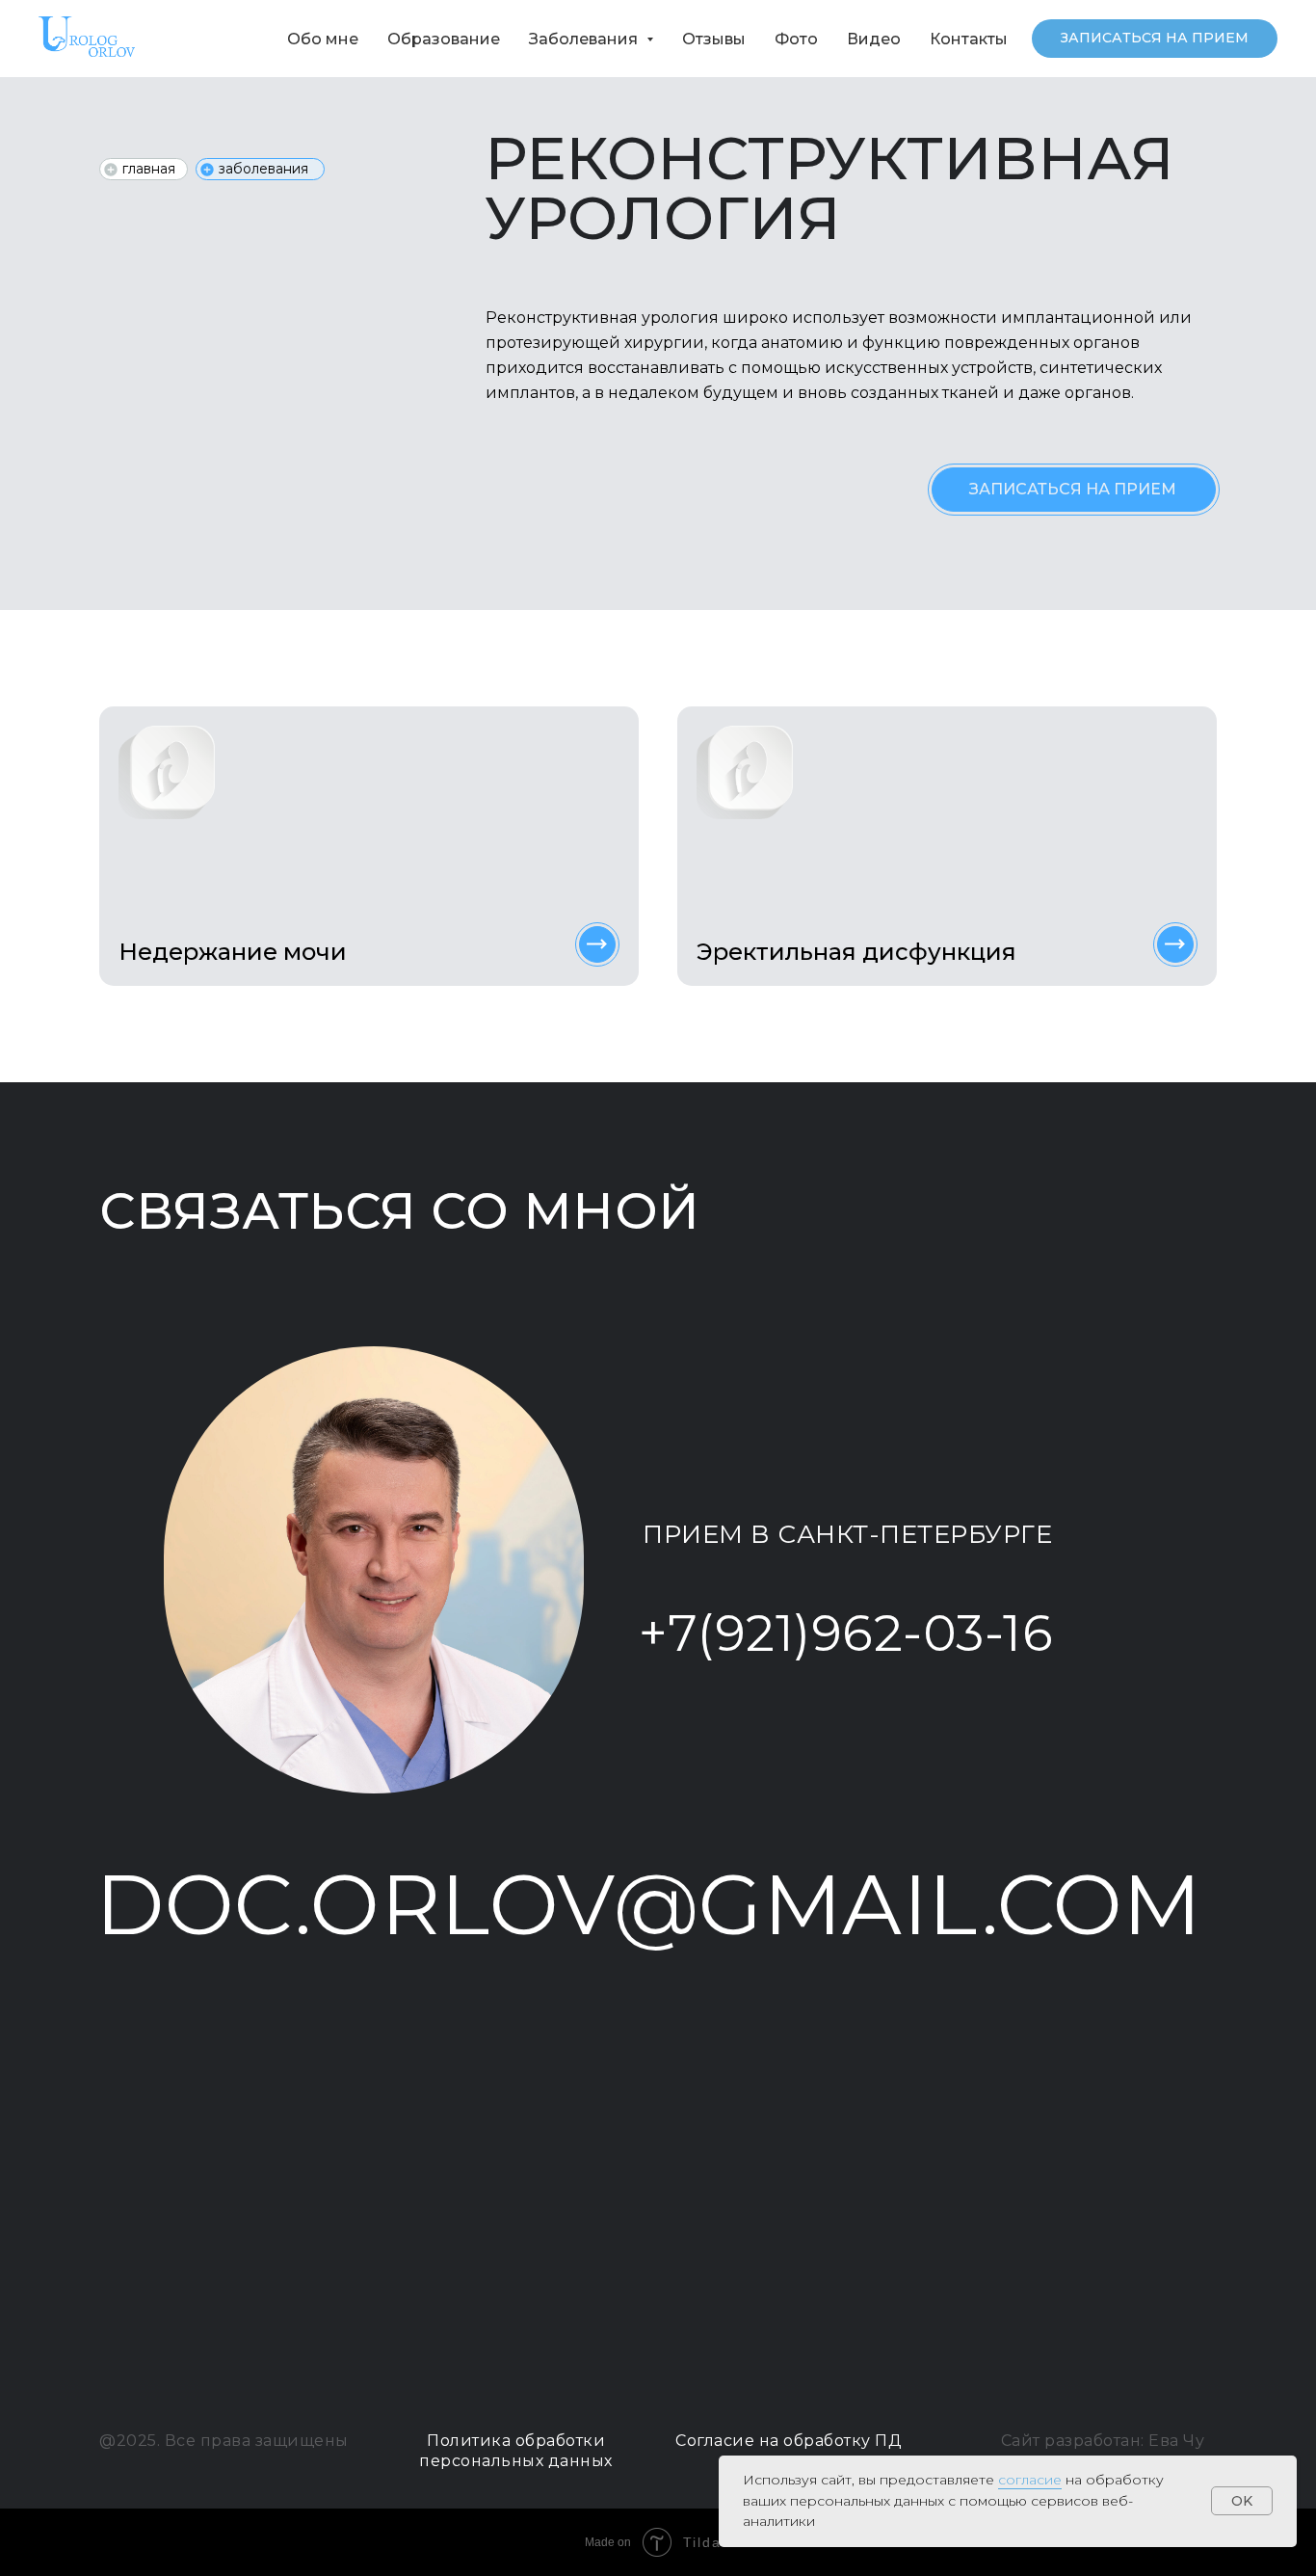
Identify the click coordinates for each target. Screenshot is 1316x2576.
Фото (796, 39)
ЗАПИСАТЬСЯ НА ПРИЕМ (1073, 489)
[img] (597, 944)
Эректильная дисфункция (856, 952)
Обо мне (323, 39)
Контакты (969, 39)
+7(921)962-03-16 (846, 1633)
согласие (1030, 2480)
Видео (874, 39)
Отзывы (714, 39)
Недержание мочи (233, 952)
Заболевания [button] (585, 39)
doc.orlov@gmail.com (649, 1905)
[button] (1155, 39)
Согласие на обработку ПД (789, 2441)
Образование (444, 39)
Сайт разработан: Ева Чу (1103, 2441)
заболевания (263, 169)
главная (149, 169)
